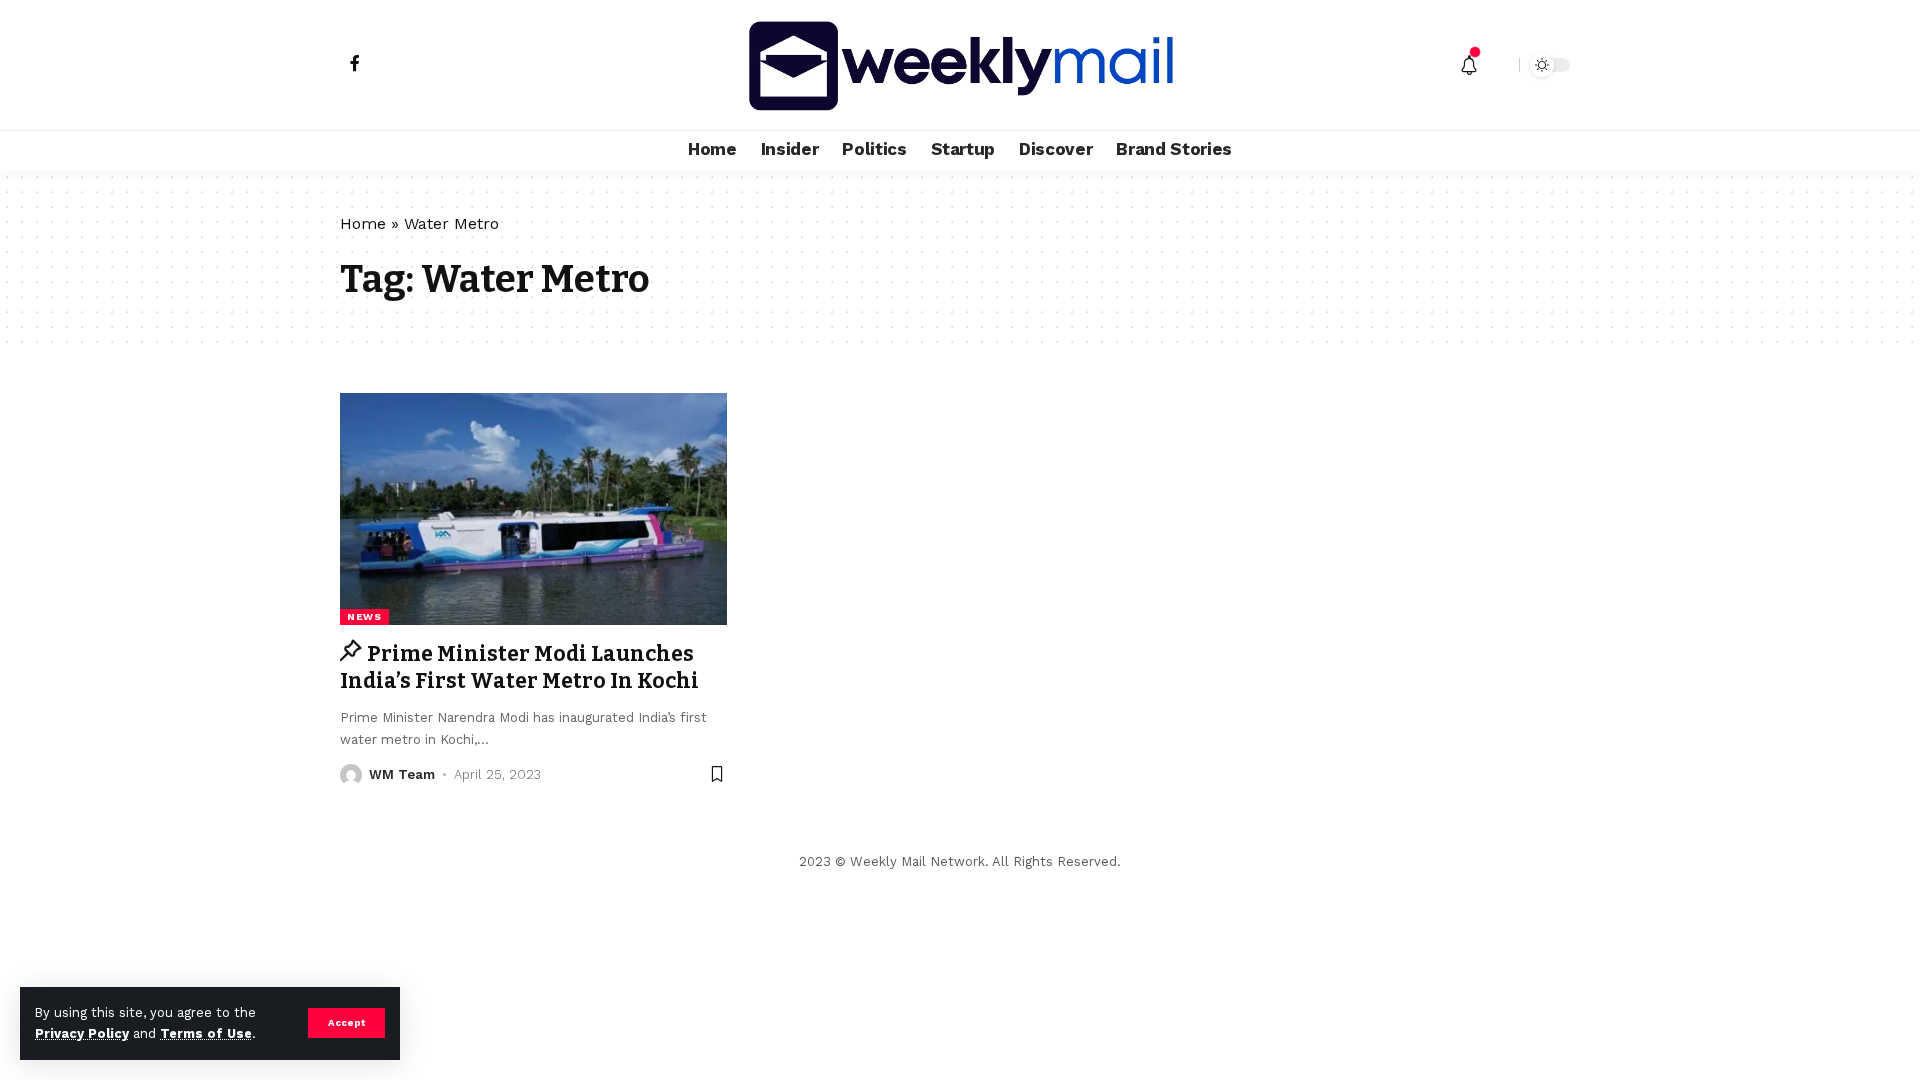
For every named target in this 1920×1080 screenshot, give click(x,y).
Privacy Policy (82, 1033)
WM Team (402, 774)
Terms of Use (206, 1033)
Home (363, 223)
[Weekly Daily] (960, 65)
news (364, 616)
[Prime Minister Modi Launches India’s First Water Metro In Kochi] (533, 509)
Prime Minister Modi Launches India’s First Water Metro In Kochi (519, 667)
